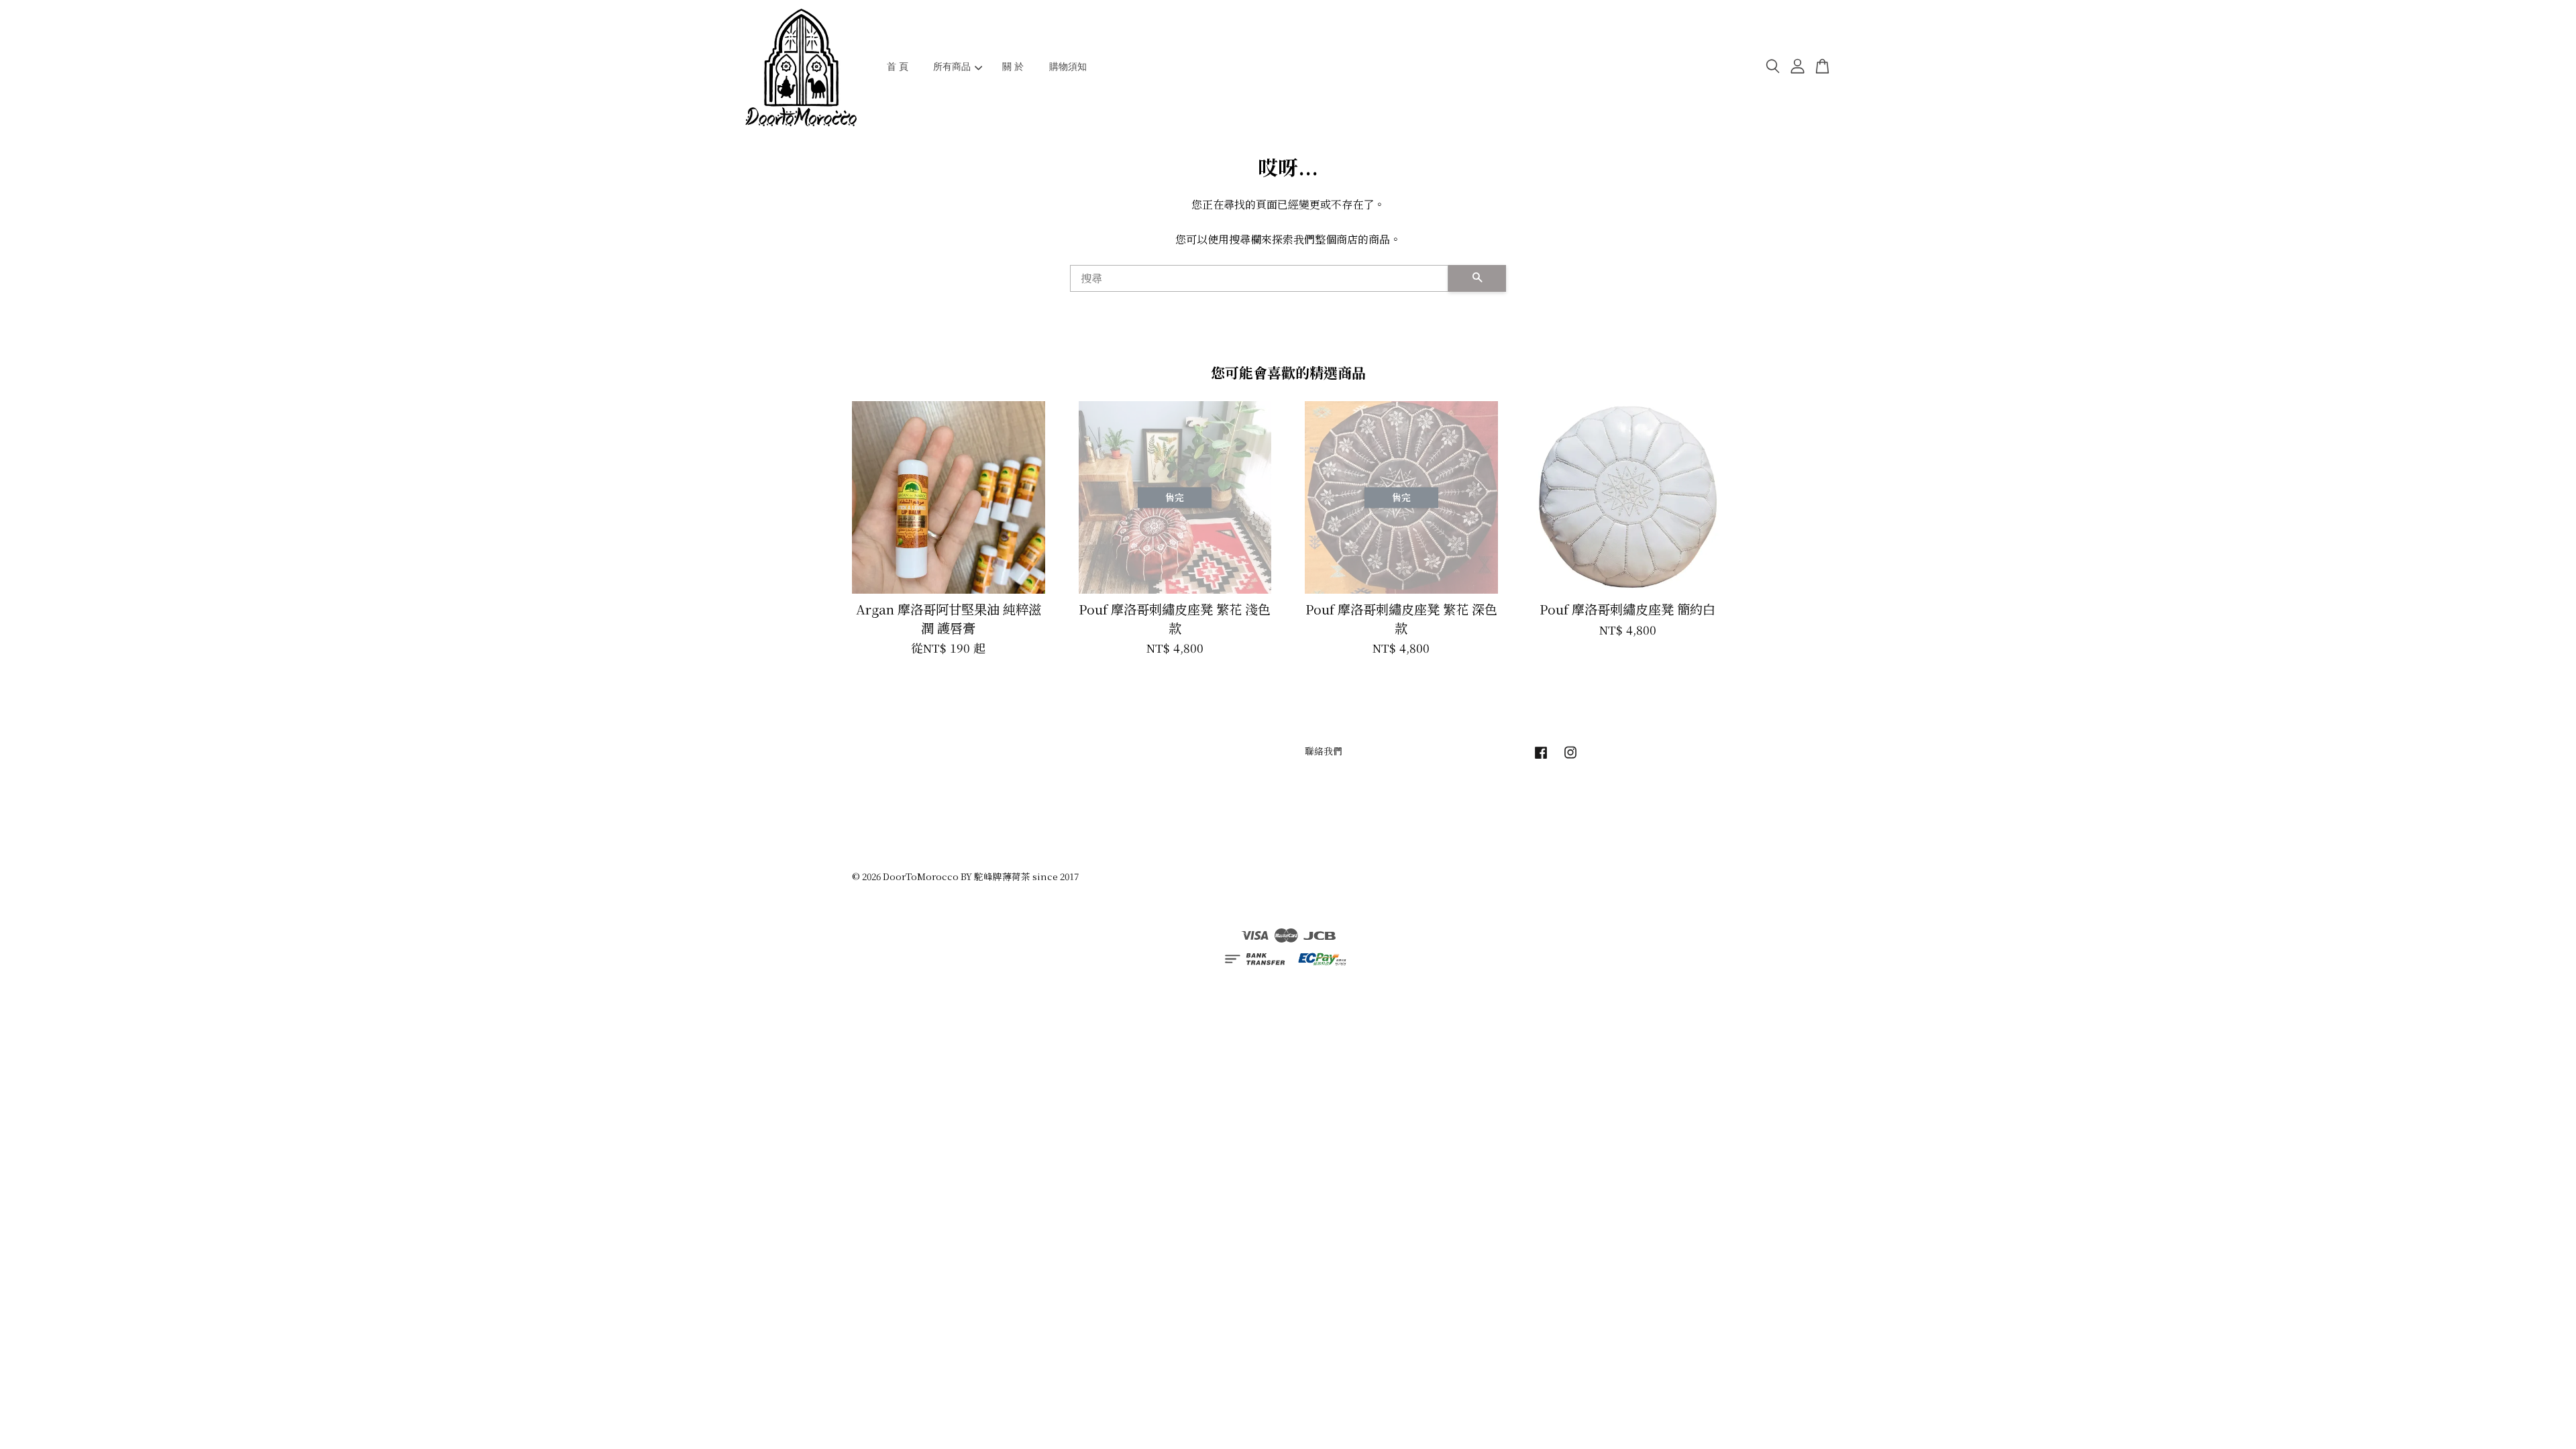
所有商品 (952, 66)
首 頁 (898, 66)
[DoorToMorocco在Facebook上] (1541, 758)
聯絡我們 (1324, 751)
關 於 (1013, 66)
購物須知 (1068, 66)
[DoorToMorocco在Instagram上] (1570, 758)
